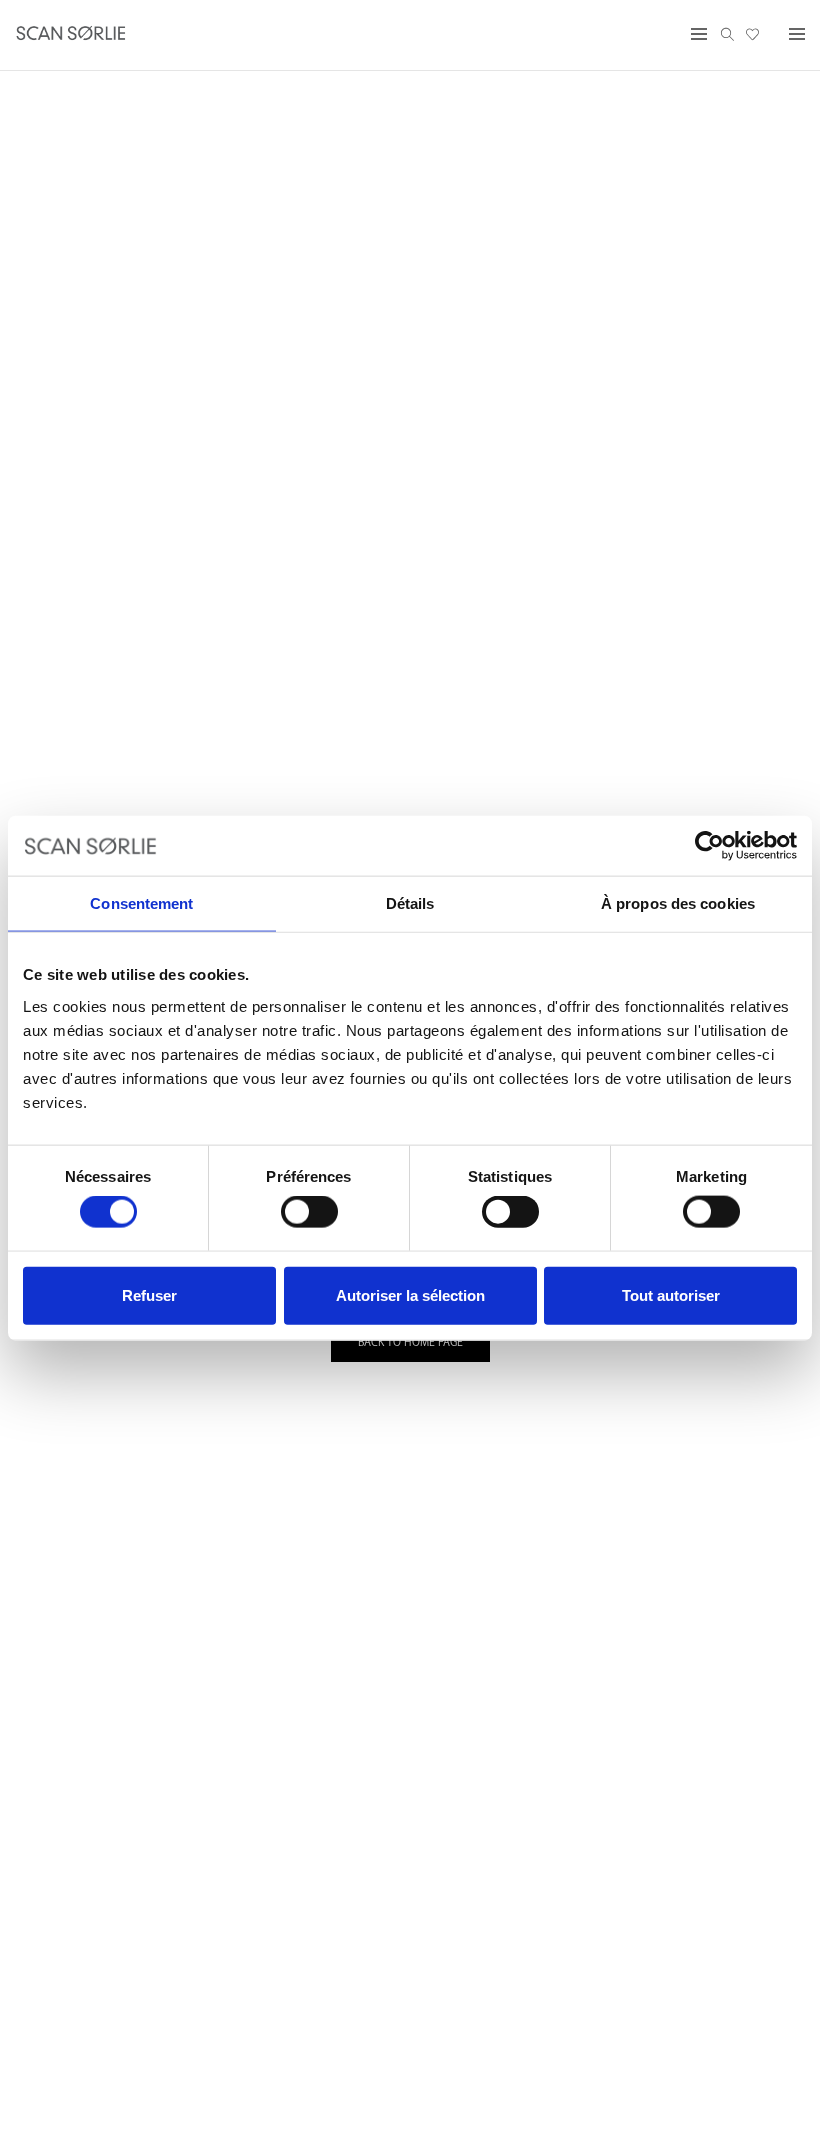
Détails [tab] (410, 903)
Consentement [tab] (141, 903)
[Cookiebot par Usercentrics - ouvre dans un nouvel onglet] (709, 846)
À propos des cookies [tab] (678, 903)
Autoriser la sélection (410, 1294)
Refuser (149, 1294)
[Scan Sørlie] (71, 35)
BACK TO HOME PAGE (410, 1342)
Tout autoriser (671, 1294)
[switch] (309, 1212)
